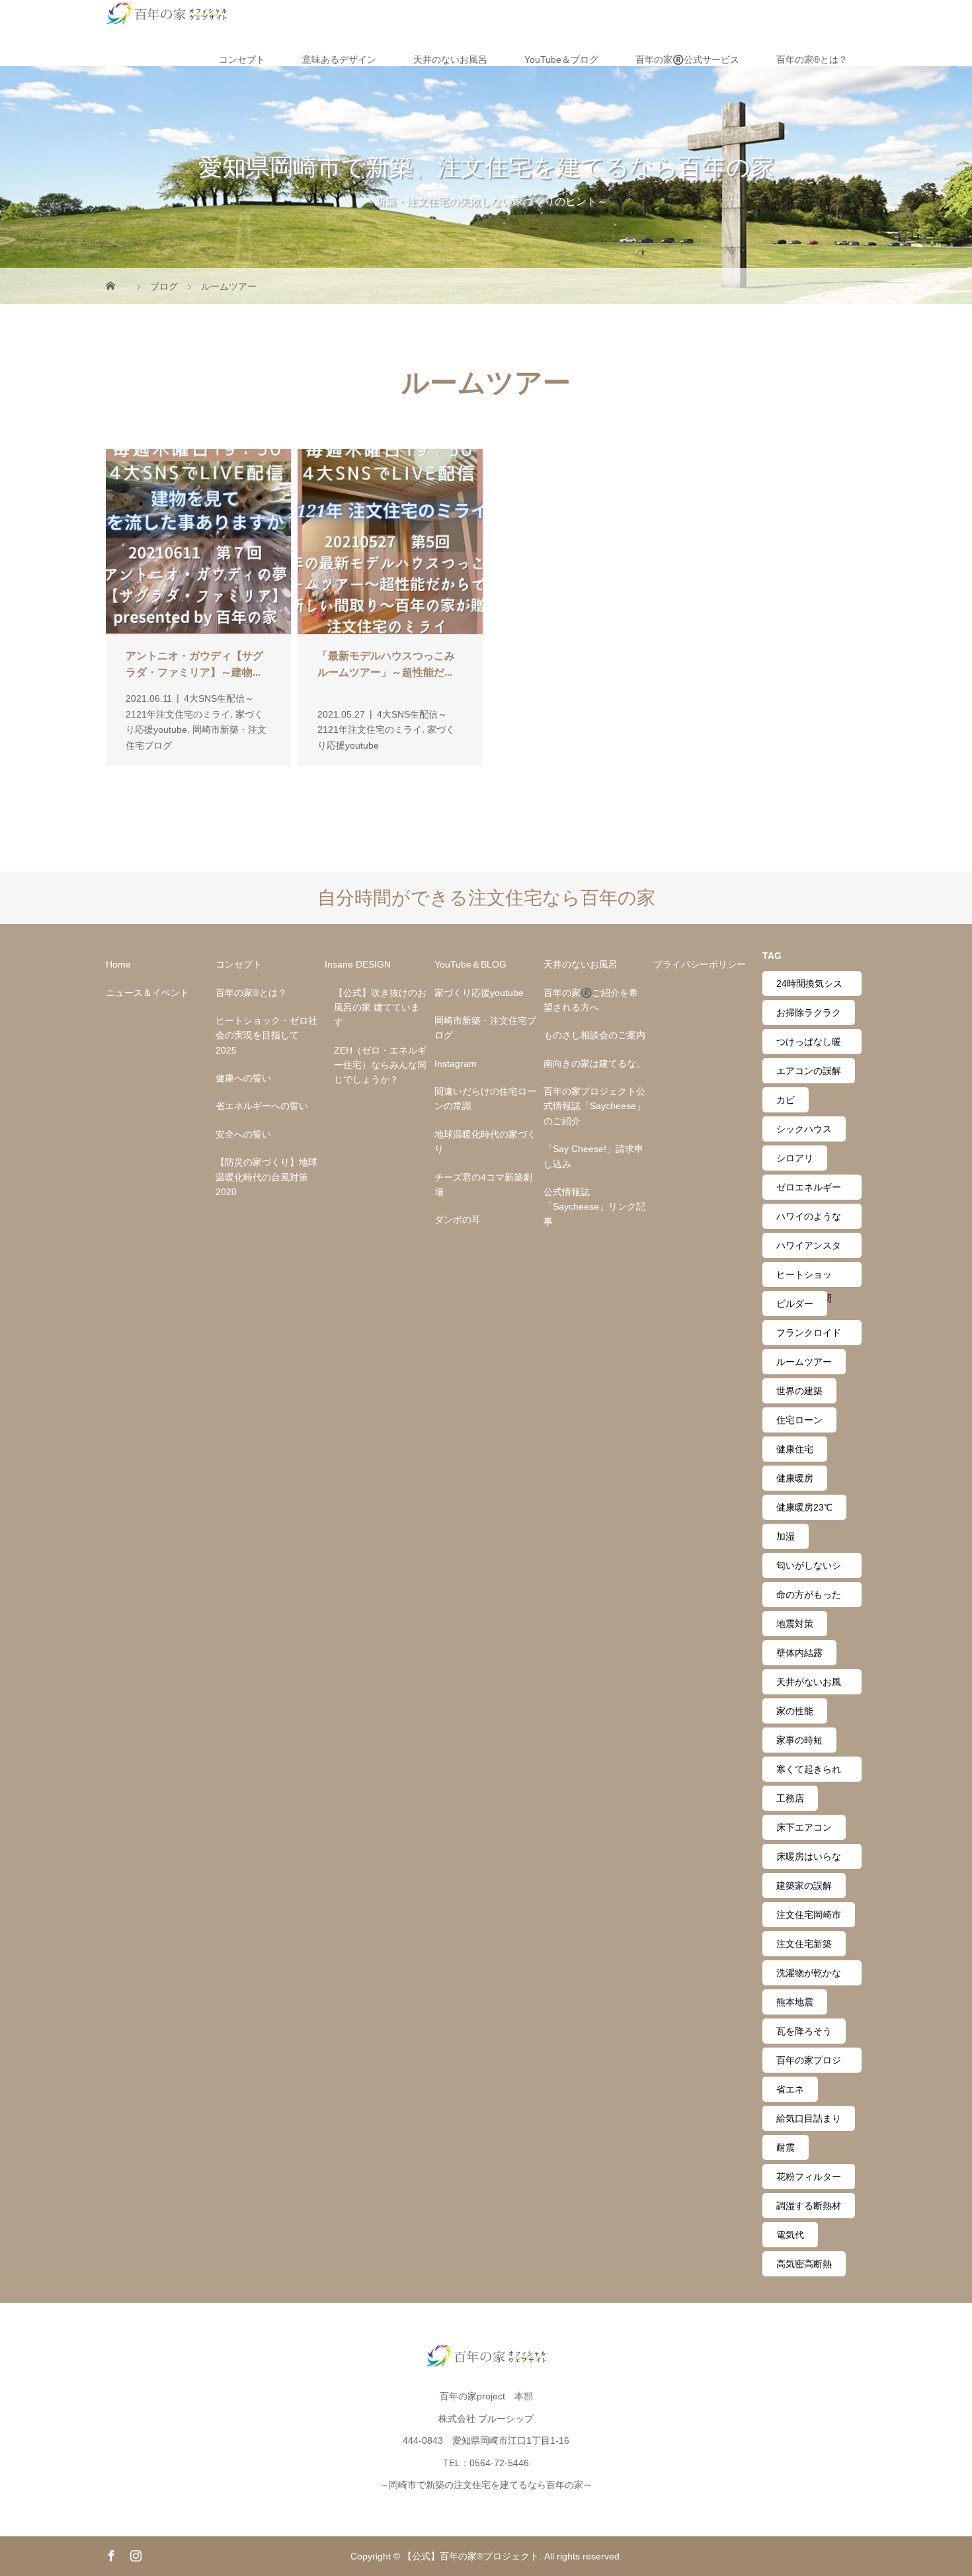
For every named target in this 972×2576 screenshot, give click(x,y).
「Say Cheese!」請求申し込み (593, 1156)
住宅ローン (799, 1420)
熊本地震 (795, 2002)
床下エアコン (804, 1827)
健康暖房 (795, 1478)
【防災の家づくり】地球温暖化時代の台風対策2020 (266, 1177)
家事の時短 (799, 1740)
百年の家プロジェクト (809, 2064)
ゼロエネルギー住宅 (809, 1191)
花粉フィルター (809, 2177)
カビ (786, 1100)
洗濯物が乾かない (809, 1976)
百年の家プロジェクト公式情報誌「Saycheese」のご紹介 (594, 1106)
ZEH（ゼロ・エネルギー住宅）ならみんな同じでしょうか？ (380, 1065)
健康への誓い (243, 1078)
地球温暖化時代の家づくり (485, 1142)
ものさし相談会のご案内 (594, 1035)
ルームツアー (804, 1362)
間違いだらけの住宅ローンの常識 (485, 1099)
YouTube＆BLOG (470, 964)
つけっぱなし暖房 (809, 1045)
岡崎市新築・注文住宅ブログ (485, 1028)
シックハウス (804, 1129)
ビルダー (795, 1304)
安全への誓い (243, 1134)
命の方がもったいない (809, 1598)
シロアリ (795, 1158)
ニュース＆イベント (147, 993)
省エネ (790, 2089)
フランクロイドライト (809, 1336)
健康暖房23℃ (804, 1507)
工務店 (790, 1798)
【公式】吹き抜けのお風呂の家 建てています (380, 1008)
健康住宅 (795, 1449)
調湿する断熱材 (809, 2206)
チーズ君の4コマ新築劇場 (483, 1184)
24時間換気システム (809, 987)
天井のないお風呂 (450, 60)
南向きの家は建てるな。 (594, 1063)
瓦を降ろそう (804, 2031)
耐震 (786, 2147)
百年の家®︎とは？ (812, 60)
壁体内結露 (799, 1653)
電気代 (790, 2235)
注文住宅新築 (804, 1944)
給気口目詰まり (809, 2118)
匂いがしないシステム (809, 1569)
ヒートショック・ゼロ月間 (804, 1278)
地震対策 (795, 1624)
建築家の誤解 (804, 1886)
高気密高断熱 (804, 2264)
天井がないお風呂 (809, 1685)
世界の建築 (799, 1391)
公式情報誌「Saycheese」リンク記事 (594, 1207)
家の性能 (795, 1711)
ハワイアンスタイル (809, 1249)
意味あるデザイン (339, 60)
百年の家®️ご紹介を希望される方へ (591, 1000)
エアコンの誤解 (809, 1071)
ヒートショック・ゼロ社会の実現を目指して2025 (266, 1035)
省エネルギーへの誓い (262, 1106)
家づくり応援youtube (479, 993)
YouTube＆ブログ (561, 60)
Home (118, 964)
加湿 (786, 1536)
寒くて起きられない (809, 1773)
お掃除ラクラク (809, 1013)
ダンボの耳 (458, 1220)
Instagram (456, 1063)
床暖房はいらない (809, 1860)
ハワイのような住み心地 (809, 1220)
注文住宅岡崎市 (809, 1915)
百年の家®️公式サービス (687, 60)
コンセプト (242, 60)
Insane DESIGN (358, 964)
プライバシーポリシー (700, 964)
